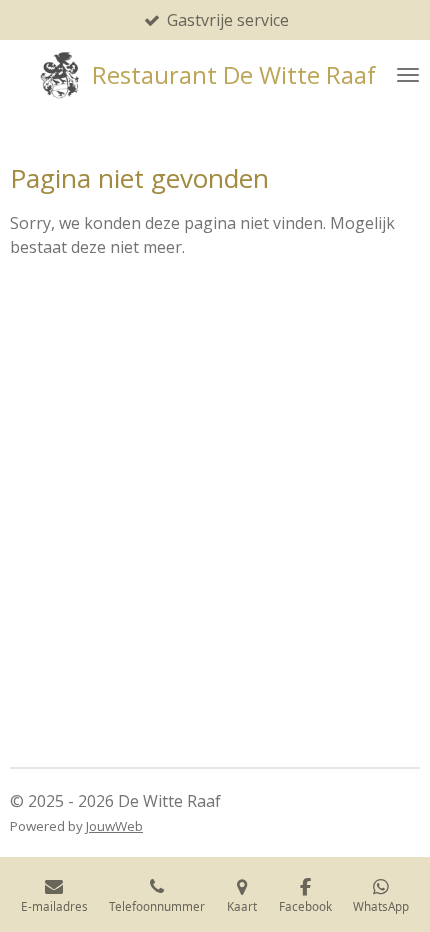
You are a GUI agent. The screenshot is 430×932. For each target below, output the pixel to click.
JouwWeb (114, 826)
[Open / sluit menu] (408, 75)
